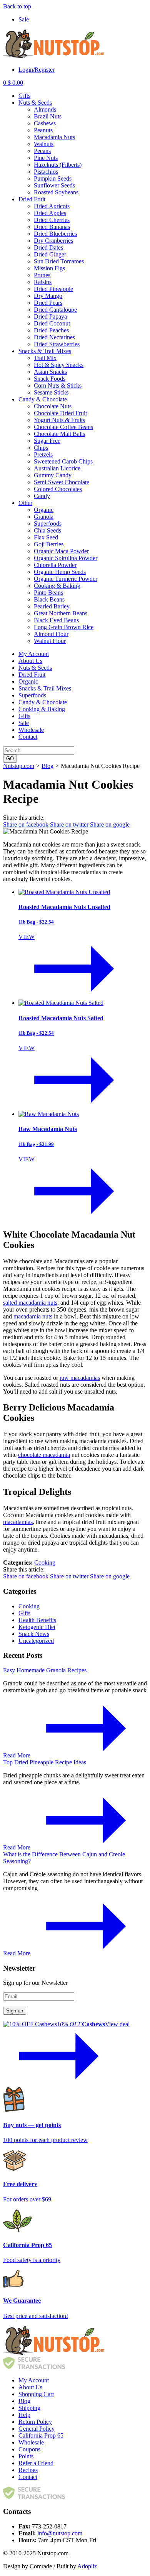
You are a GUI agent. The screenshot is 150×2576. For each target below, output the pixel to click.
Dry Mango (48, 296)
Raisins (43, 282)
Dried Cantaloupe (55, 310)
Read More (17, 1755)
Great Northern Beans (61, 613)
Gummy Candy (53, 475)
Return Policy (35, 2422)
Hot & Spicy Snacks (59, 365)
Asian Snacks (50, 372)
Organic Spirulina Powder (66, 558)
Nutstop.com (19, 766)
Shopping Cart (36, 2394)
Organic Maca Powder (61, 551)
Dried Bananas (52, 227)
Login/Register (37, 70)
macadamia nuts (33, 1316)
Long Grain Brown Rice (64, 627)
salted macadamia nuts (30, 1303)
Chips (41, 448)
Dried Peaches (51, 330)
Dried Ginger (50, 254)
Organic (44, 510)
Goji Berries (49, 544)
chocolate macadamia (44, 1455)
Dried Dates (48, 247)
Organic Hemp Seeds (60, 572)
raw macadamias (80, 1378)
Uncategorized (36, 1641)
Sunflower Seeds (54, 185)
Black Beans (49, 599)
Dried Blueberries (55, 234)
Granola (44, 517)
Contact (28, 737)
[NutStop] (54, 57)
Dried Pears (48, 303)
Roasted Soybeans (56, 192)
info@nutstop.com (60, 2533)
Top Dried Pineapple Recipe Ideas (45, 1762)
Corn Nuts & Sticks (58, 385)
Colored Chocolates (58, 489)
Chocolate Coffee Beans (63, 427)
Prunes (42, 275)
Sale (24, 19)
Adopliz (87, 2566)
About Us (30, 661)
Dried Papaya (50, 316)
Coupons (29, 2449)
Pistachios (46, 172)
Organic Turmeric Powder (66, 579)
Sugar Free (47, 441)
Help (24, 2415)
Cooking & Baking (57, 586)
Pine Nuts (46, 158)
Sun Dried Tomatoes (59, 261)
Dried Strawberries (57, 344)
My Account (34, 654)
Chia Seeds (47, 530)
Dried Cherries (52, 220)
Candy (42, 496)
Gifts (24, 96)
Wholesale (31, 730)
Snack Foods (50, 379)
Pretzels (43, 455)
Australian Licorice (57, 468)
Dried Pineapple (53, 289)
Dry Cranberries (53, 241)
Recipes (28, 2470)
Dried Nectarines (54, 337)
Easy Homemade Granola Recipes (45, 1670)
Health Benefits (37, 1620)
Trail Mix (45, 358)
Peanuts (43, 130)
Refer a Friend (36, 2463)
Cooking (45, 1563)
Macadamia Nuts (54, 137)
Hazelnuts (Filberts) (58, 165)
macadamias (18, 1522)
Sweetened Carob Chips (63, 461)
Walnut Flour (50, 641)
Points (26, 2456)
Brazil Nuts (48, 116)
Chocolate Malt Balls (59, 434)
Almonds (45, 109)
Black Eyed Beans (56, 620)
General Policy (37, 2429)
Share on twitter (70, 824)
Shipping (29, 2408)
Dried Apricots (52, 206)
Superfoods (48, 524)
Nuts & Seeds (35, 103)
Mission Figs (49, 268)
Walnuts (44, 144)
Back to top (17, 6)
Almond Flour (51, 634)
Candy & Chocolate (43, 399)
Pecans (42, 151)
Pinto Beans (48, 593)
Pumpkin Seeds (53, 178)
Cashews (45, 123)
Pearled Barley (52, 606)
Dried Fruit (32, 199)
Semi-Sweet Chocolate (62, 482)
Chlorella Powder (55, 565)
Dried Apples (50, 213)
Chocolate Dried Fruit (60, 413)
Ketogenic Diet (37, 1627)
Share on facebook (27, 824)
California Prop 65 (41, 2435)
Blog (47, 766)
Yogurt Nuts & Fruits (59, 420)
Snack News (34, 1634)
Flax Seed (46, 537)
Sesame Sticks (51, 392)
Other (25, 503)
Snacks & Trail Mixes (45, 351)
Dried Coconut (52, 323)
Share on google (110, 824)
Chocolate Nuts (53, 406)
